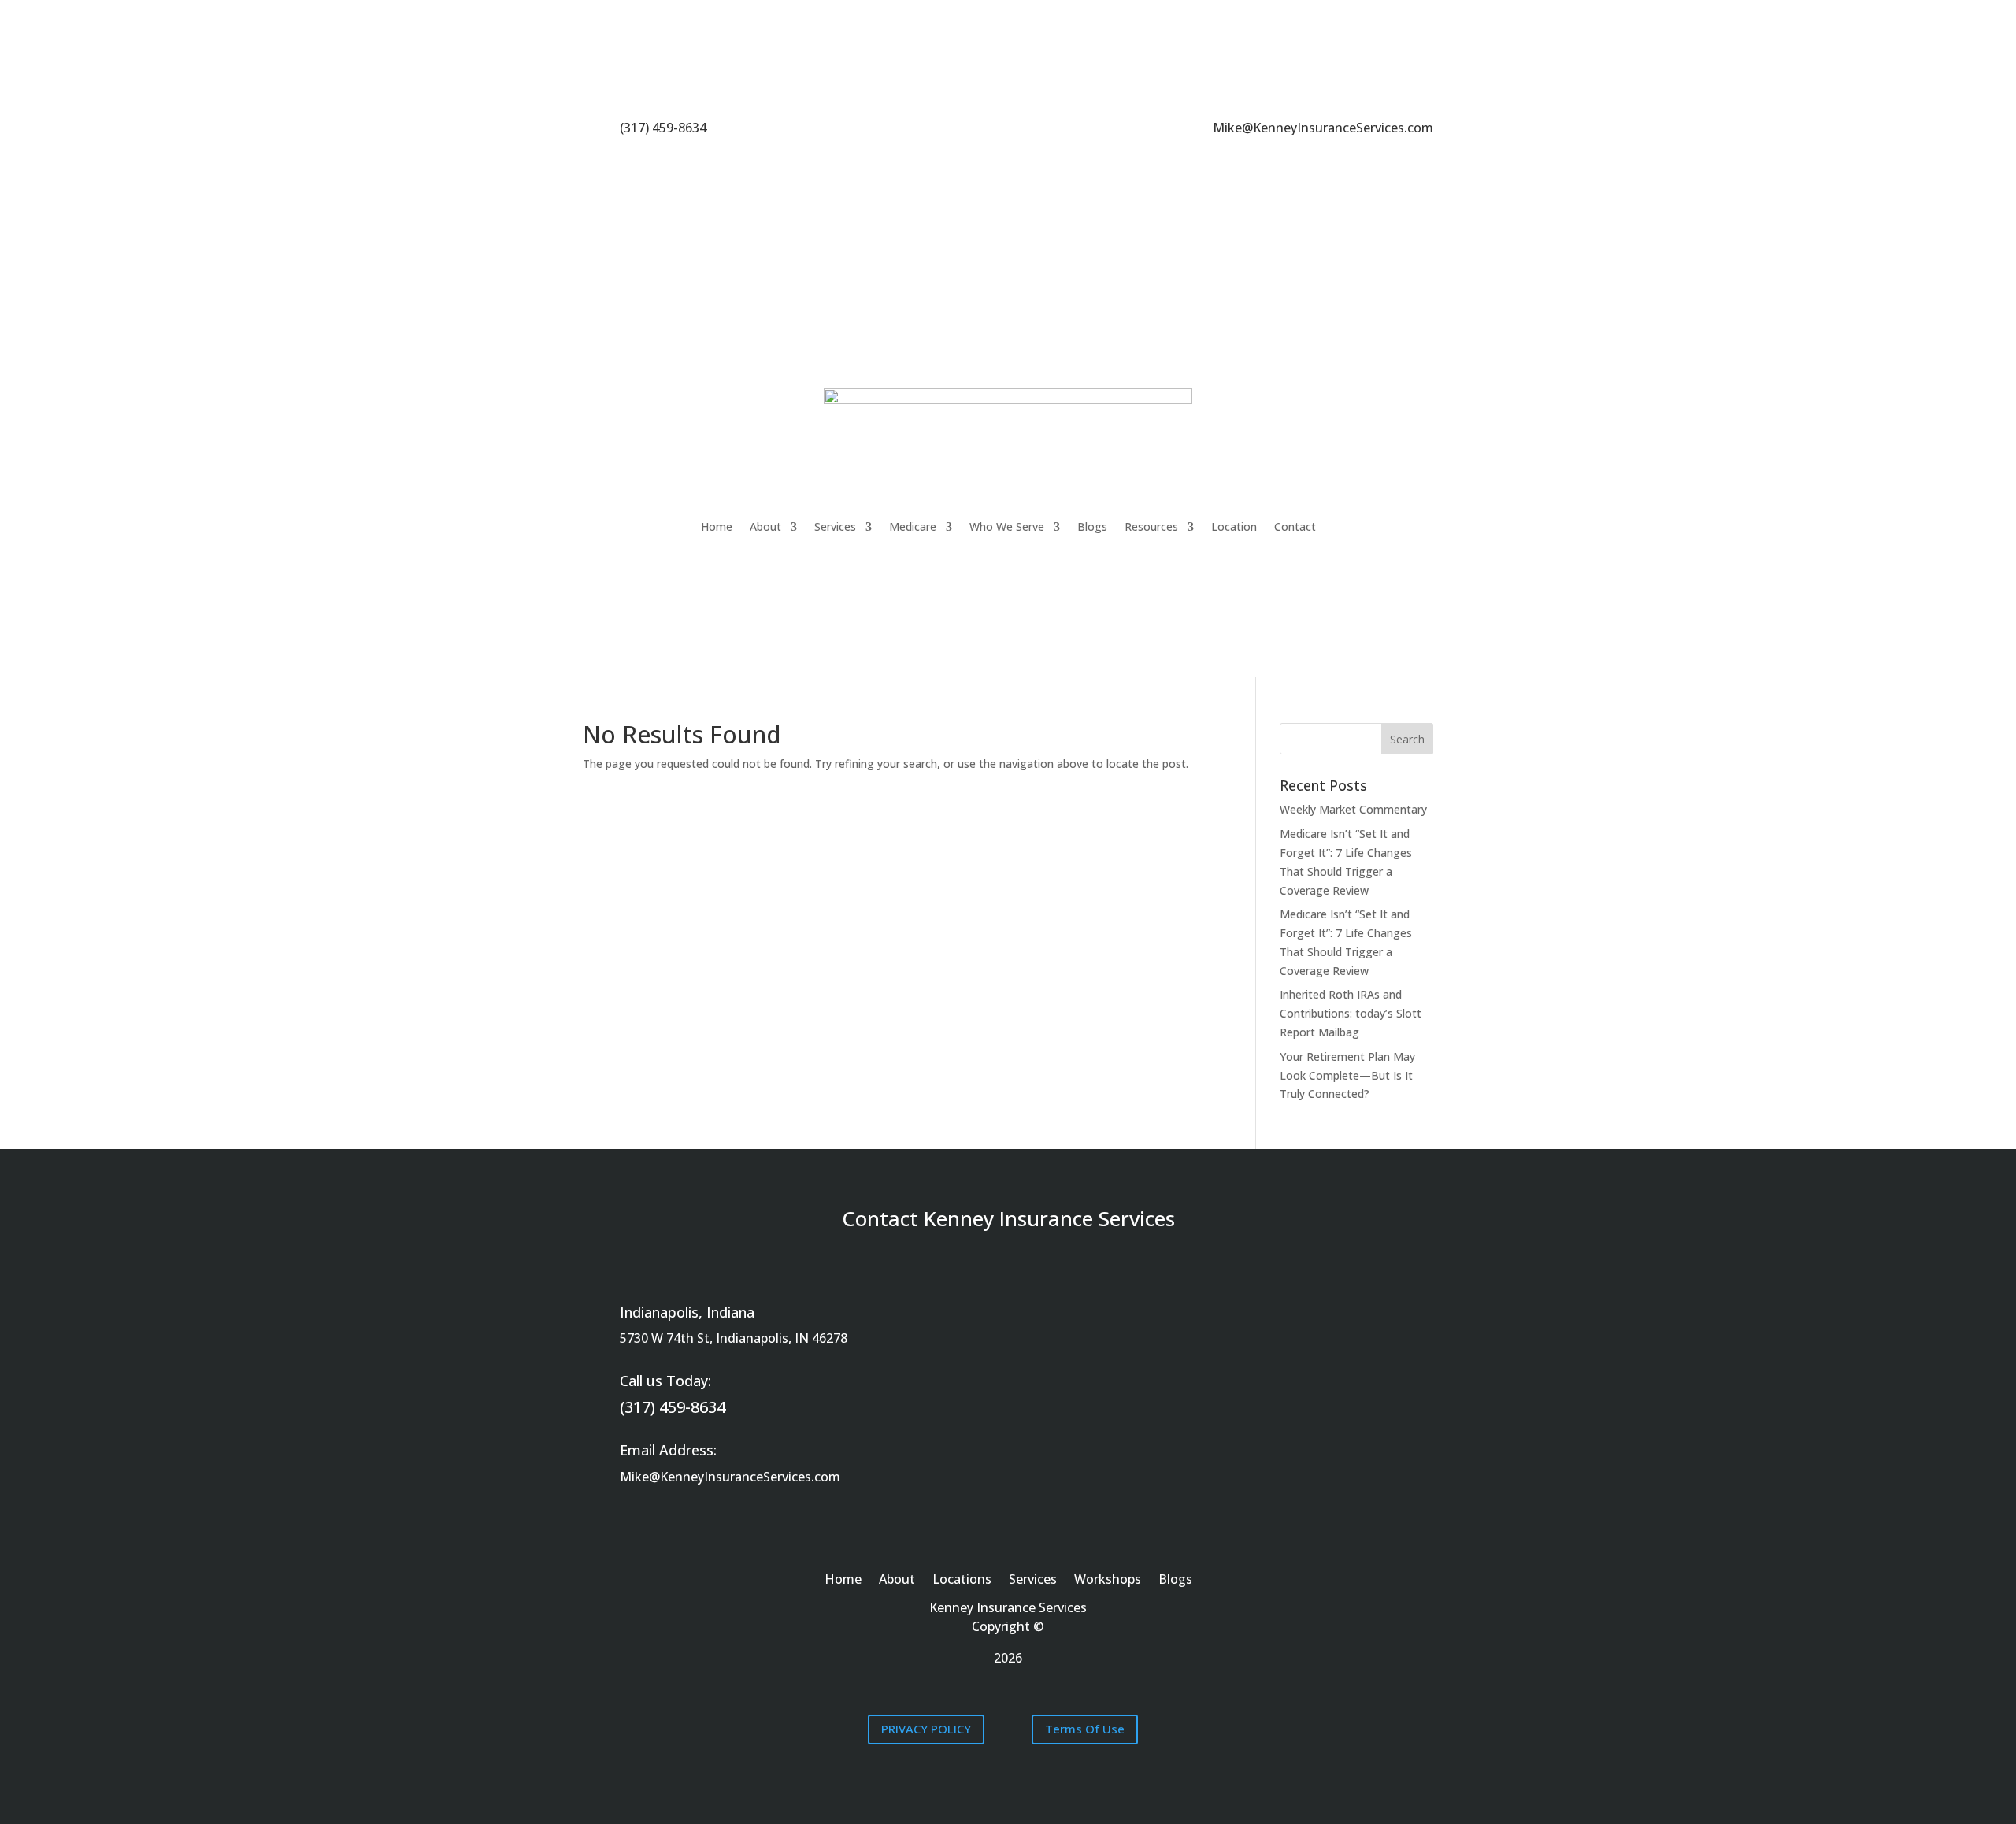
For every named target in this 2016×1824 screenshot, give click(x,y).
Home (717, 526)
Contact (1295, 526)
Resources (1151, 526)
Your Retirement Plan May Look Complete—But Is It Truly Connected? (1347, 1075)
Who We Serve (1007, 526)
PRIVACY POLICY (926, 1729)
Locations (962, 1581)
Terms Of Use (1085, 1729)
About (765, 526)
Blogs (1092, 526)
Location (1234, 526)
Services (835, 526)
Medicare (913, 526)
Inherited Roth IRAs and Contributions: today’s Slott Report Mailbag (1351, 1013)
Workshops (1108, 1581)
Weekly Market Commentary (1353, 809)
